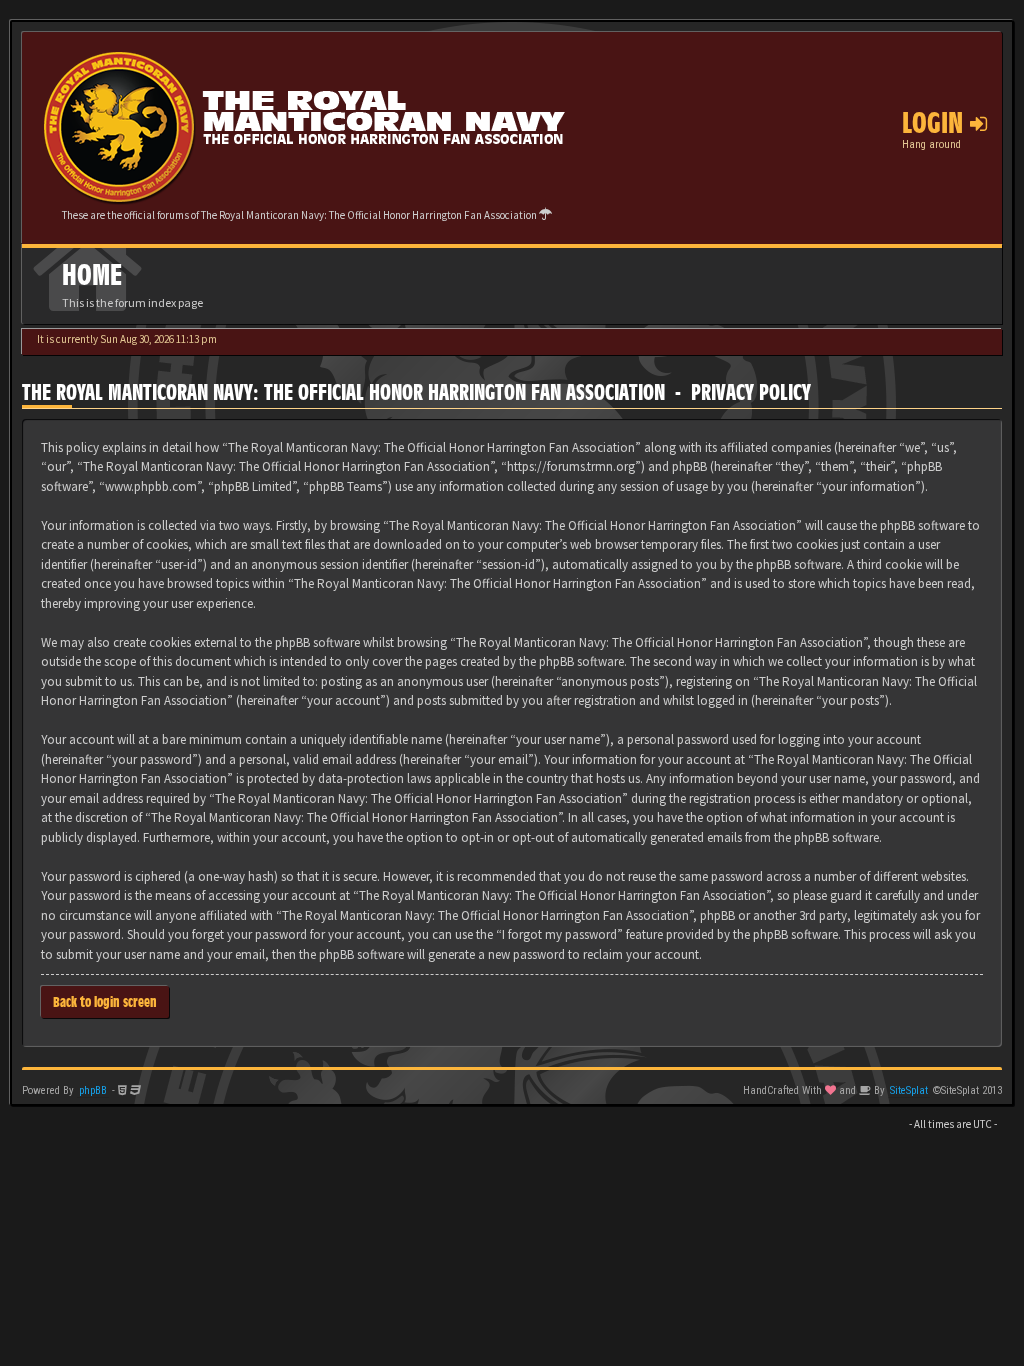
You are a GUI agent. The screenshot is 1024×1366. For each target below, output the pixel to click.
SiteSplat (909, 1090)
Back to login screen (105, 1001)
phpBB (93, 1090)
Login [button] (936, 123)
